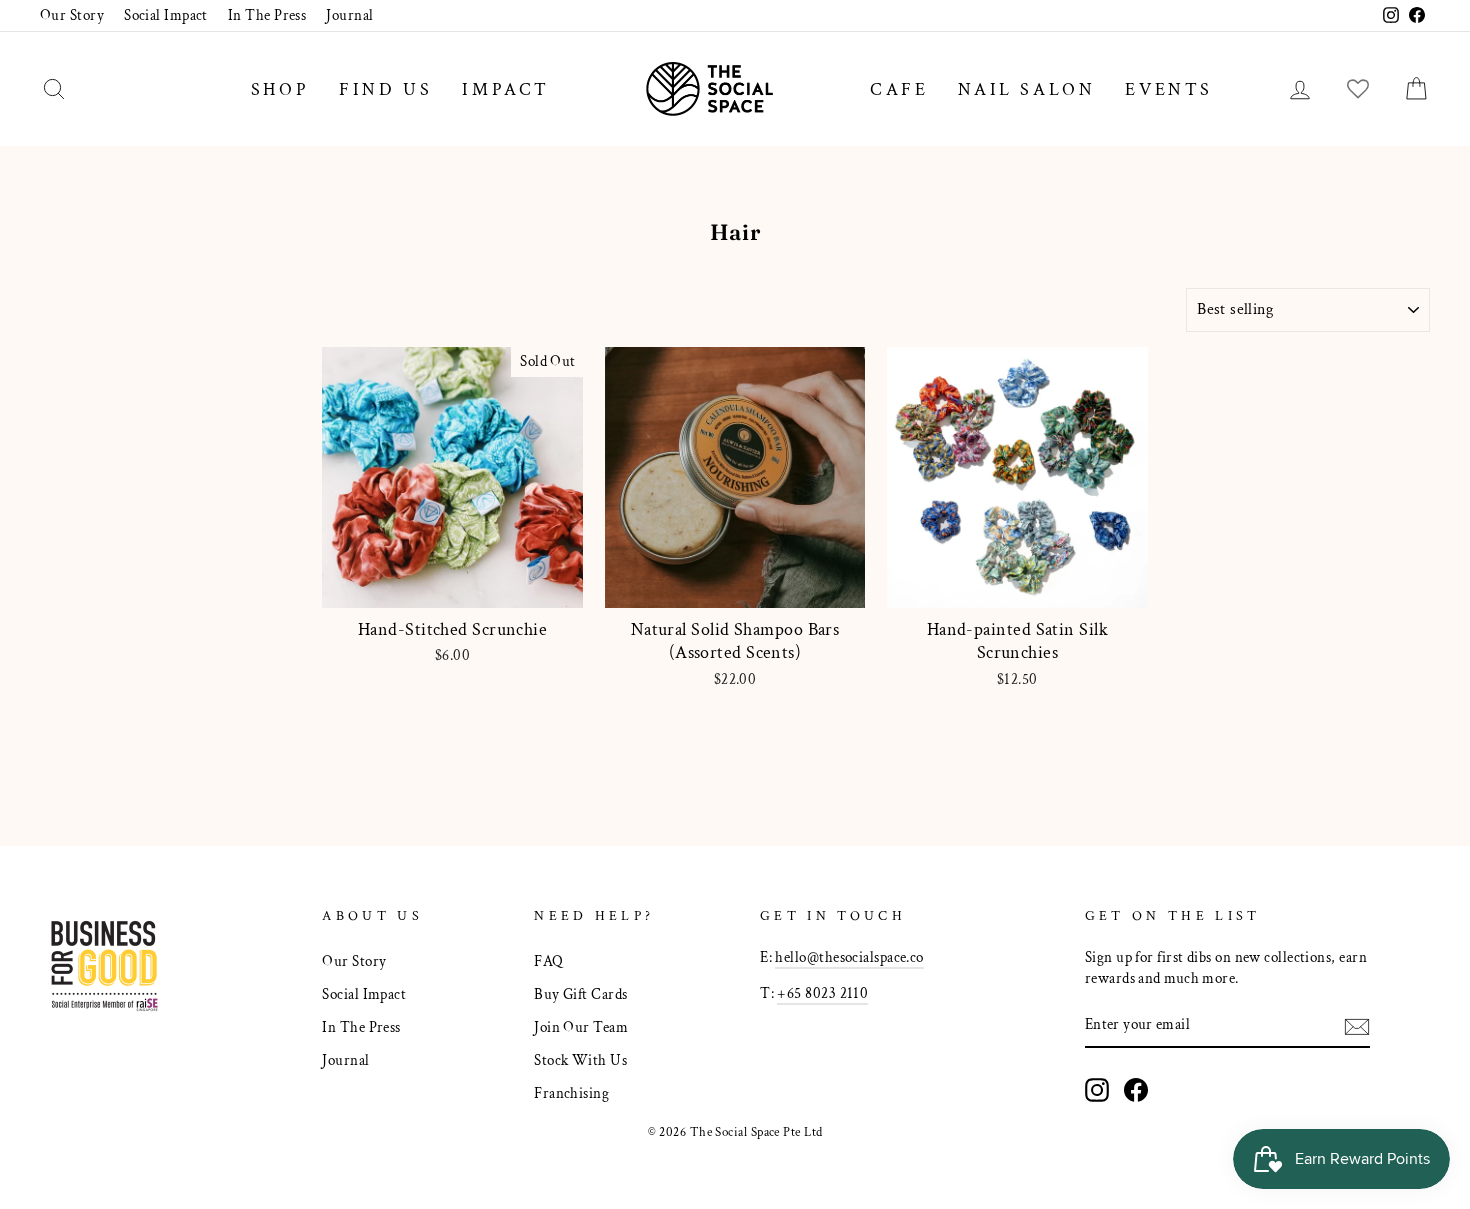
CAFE (899, 89)
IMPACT (506, 89)
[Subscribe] (1357, 1026)
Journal (349, 15)
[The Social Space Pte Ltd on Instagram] (1097, 1090)
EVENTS (1169, 89)
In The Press (267, 15)
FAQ (548, 961)
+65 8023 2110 (822, 993)
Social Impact (166, 15)
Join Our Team (581, 1027)
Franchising (571, 1093)
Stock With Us (580, 1060)
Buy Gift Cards (580, 994)
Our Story (72, 15)
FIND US (385, 89)
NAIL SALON (1026, 89)
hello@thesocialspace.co (849, 957)
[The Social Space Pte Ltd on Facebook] (1136, 1090)
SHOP (280, 89)
